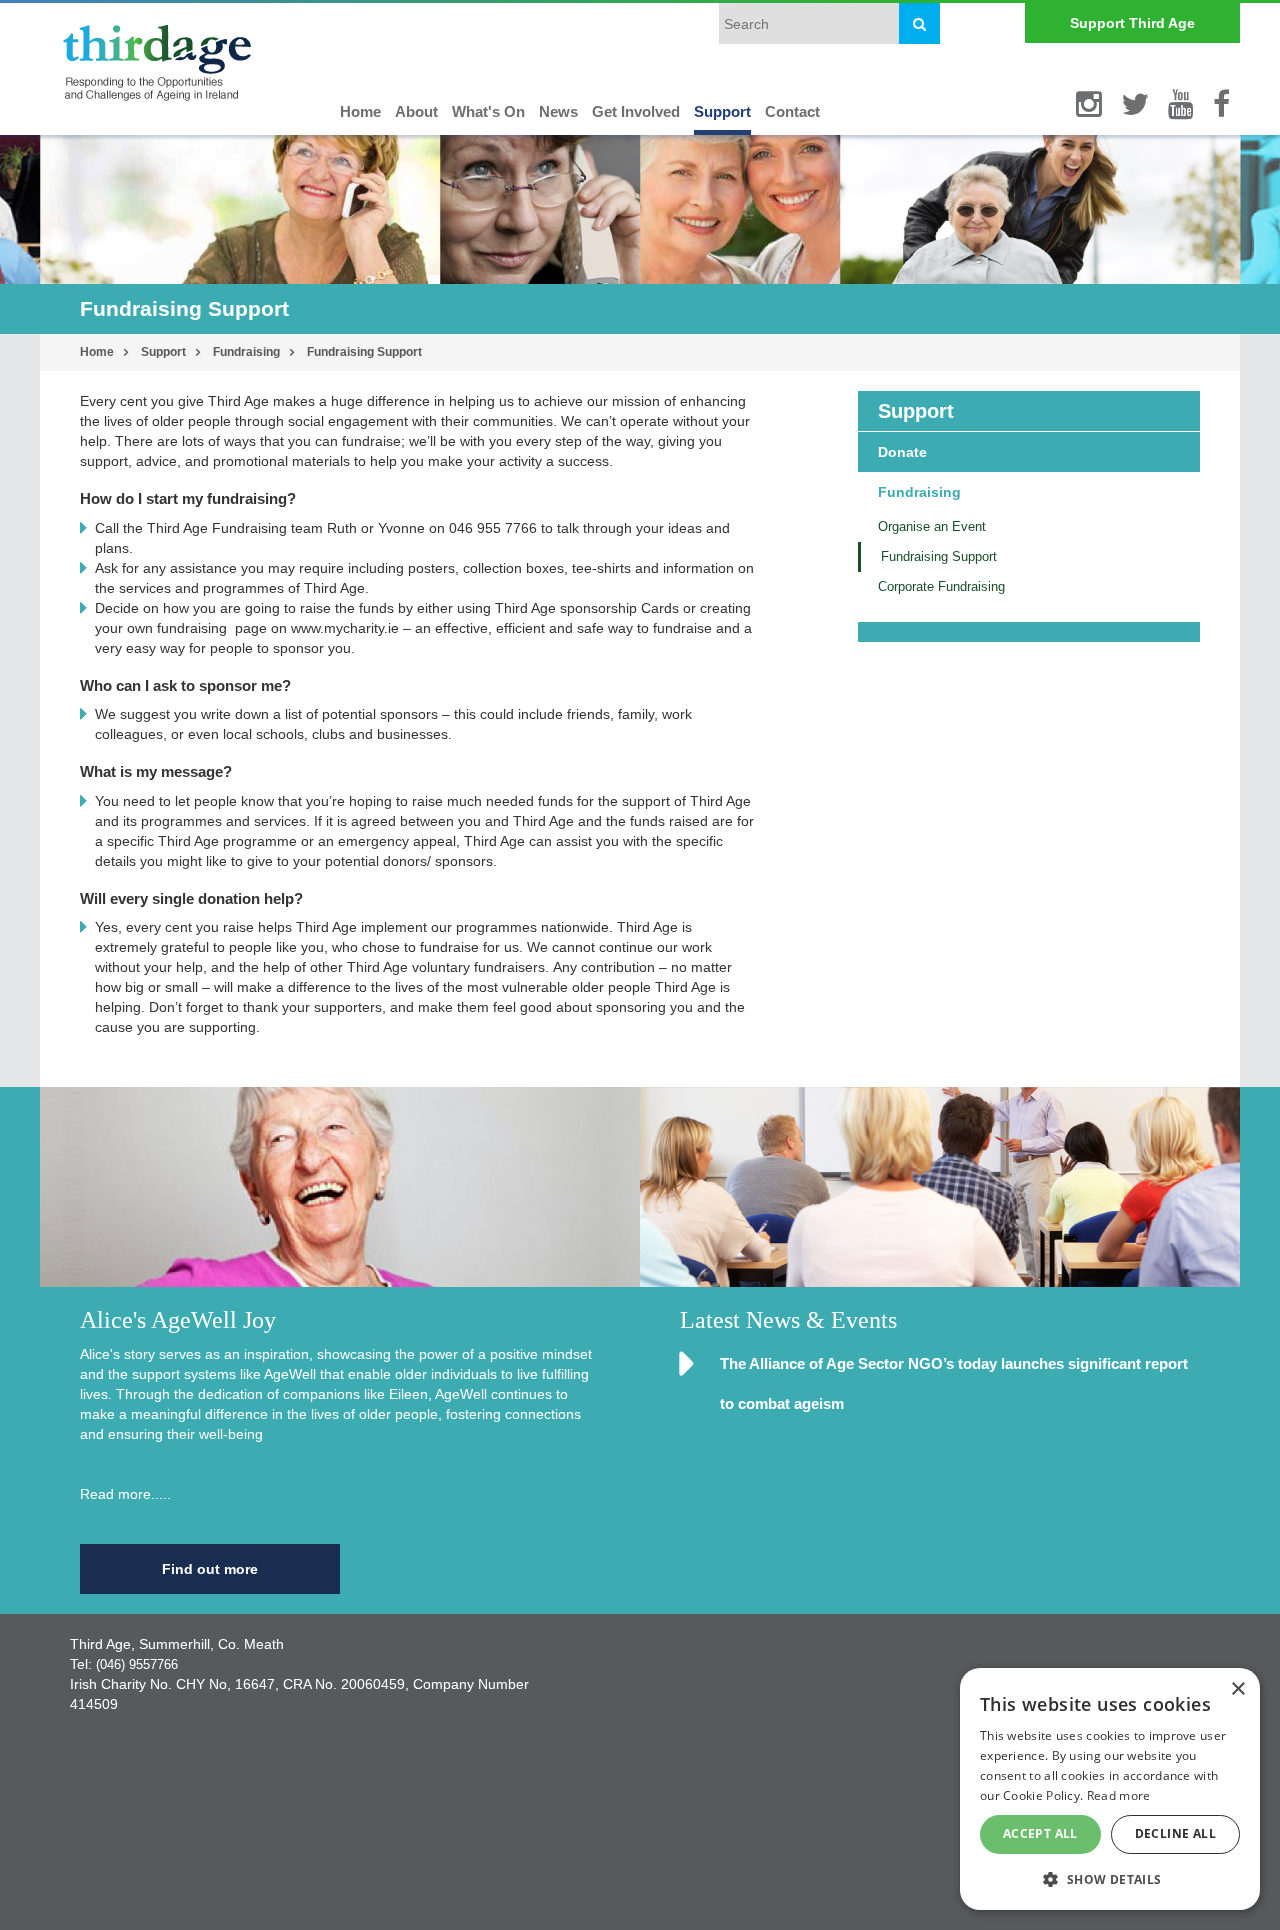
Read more (1119, 1795)
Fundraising (246, 352)
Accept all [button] (1040, 1833)
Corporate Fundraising (941, 586)
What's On (488, 111)
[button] (1110, 1878)
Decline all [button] (1175, 1833)
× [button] (1237, 1689)
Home (360, 111)
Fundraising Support (364, 352)
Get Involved (636, 111)
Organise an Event (932, 526)
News (558, 111)
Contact (792, 111)
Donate (902, 452)
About (416, 111)
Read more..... (125, 1494)
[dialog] (1110, 1789)
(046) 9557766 (137, 1664)
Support (722, 111)
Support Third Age (1132, 23)
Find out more (210, 1569)
